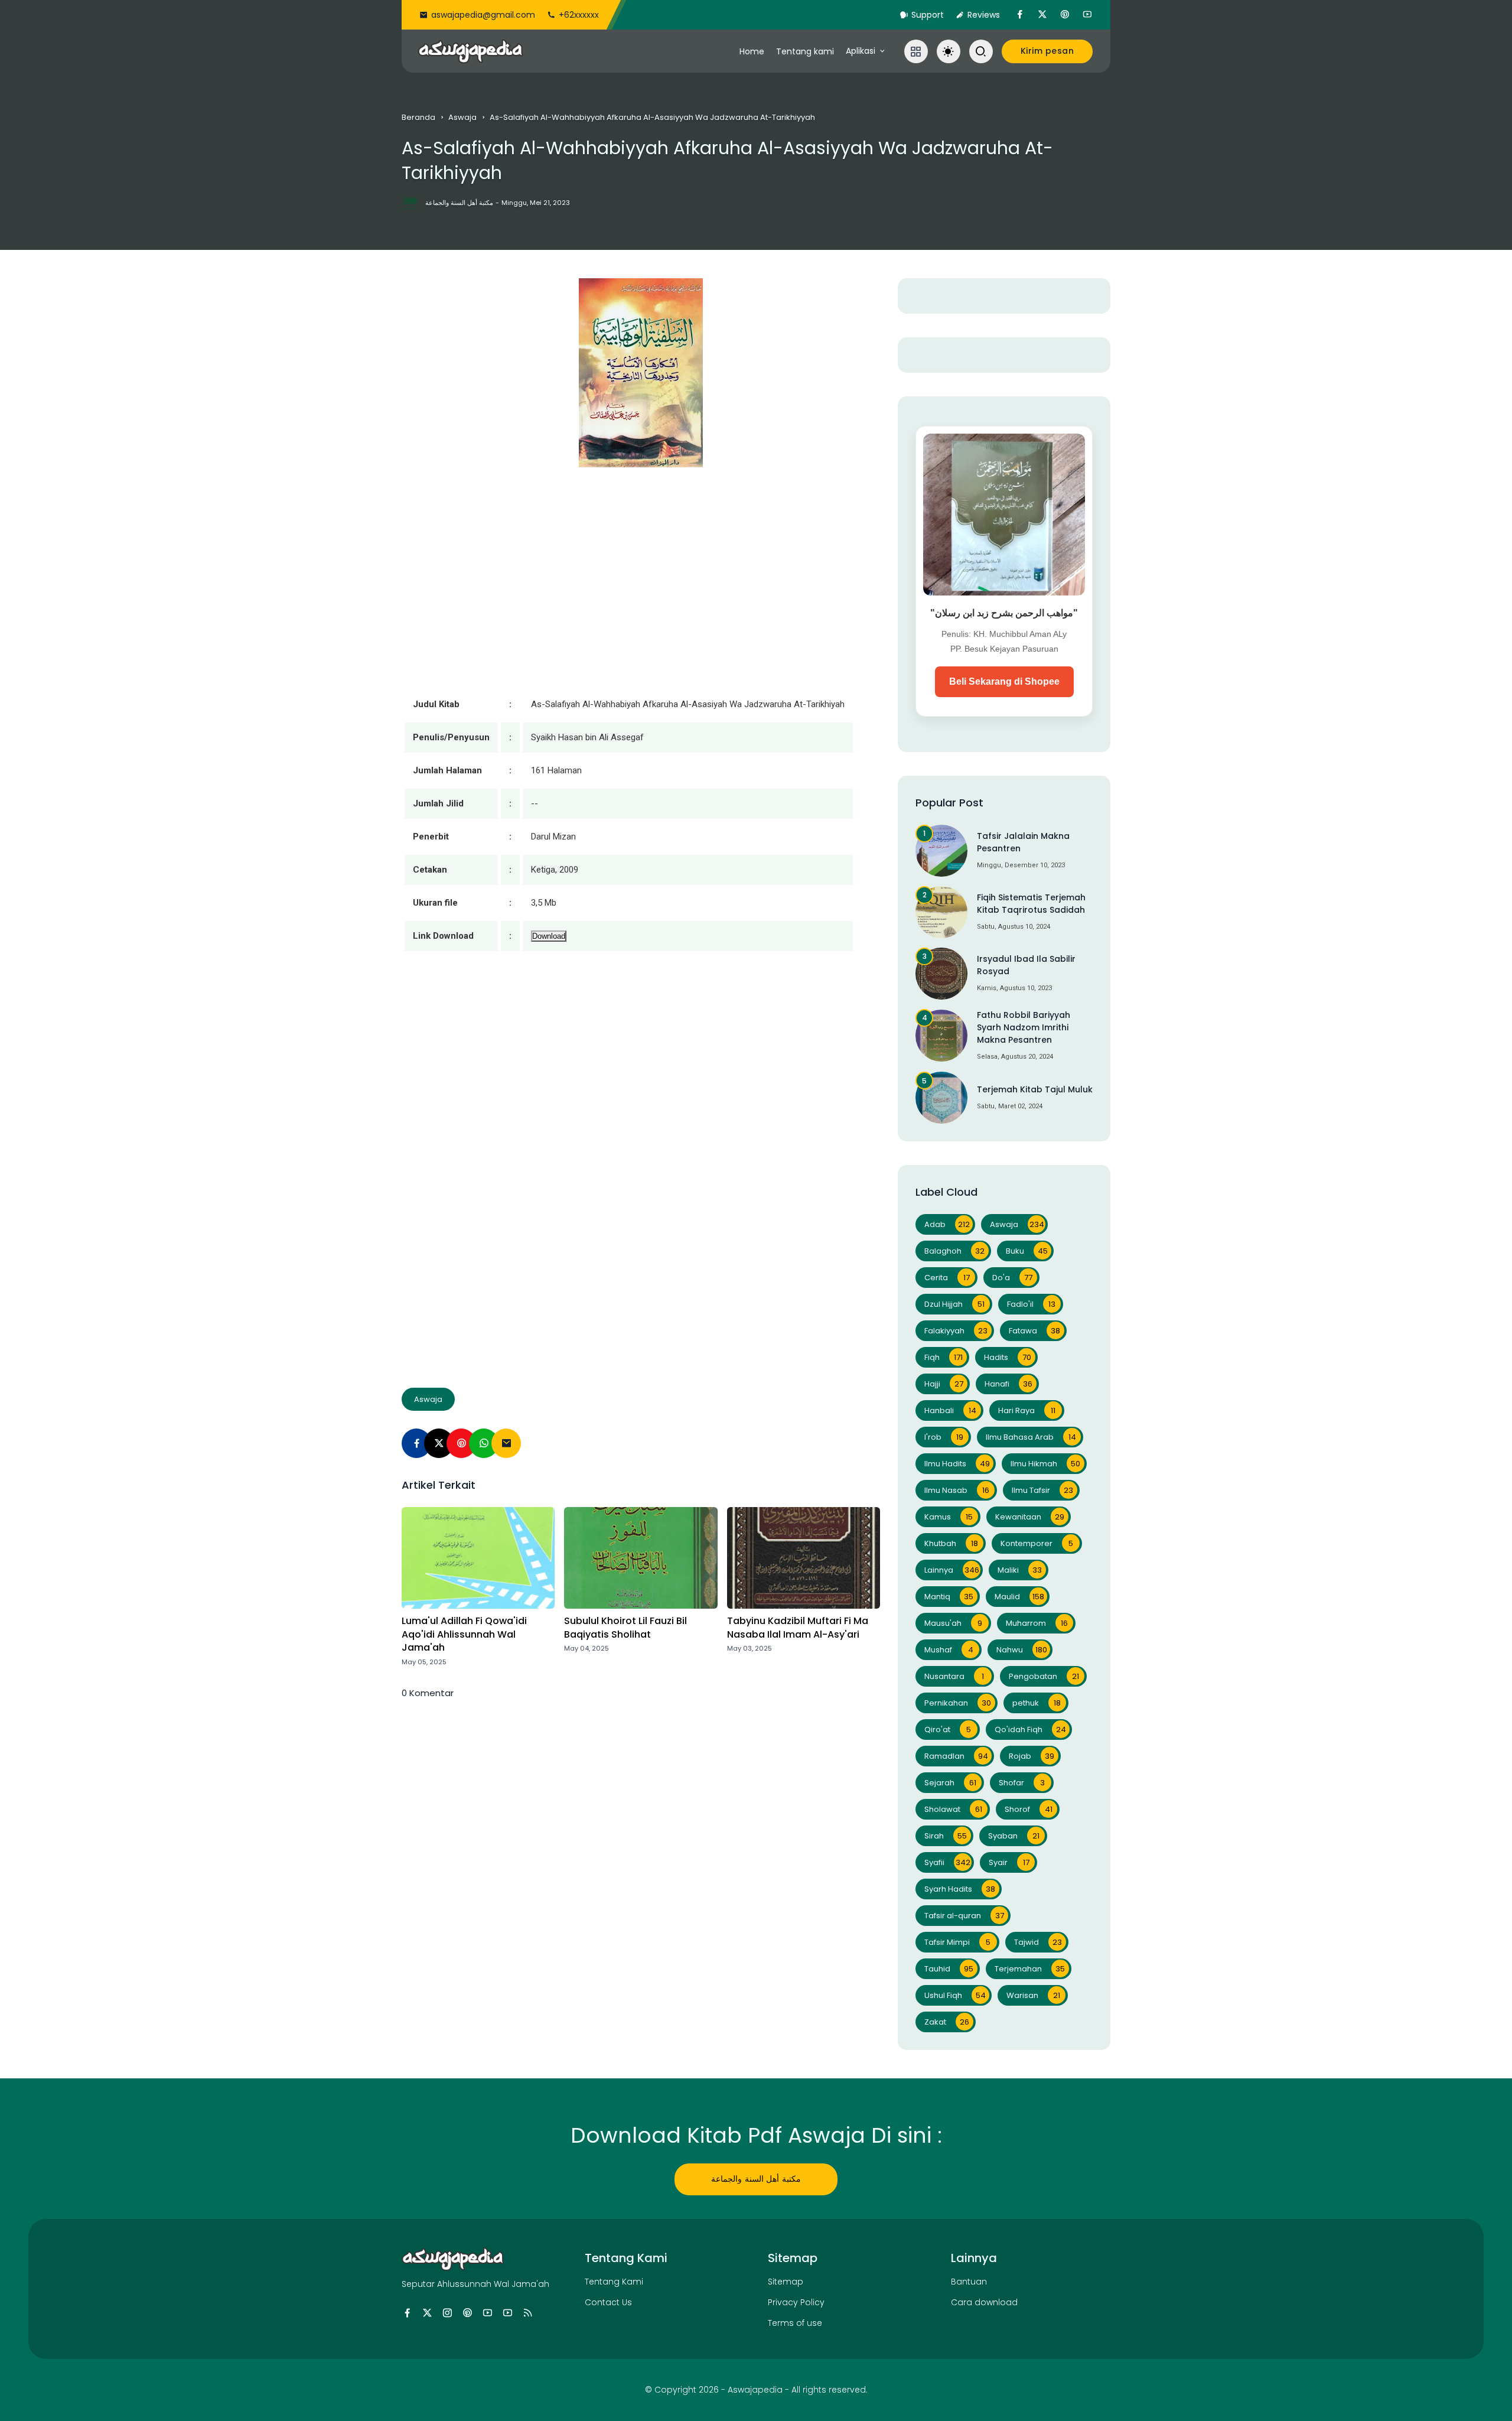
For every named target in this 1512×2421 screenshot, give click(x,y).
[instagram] (447, 2313)
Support (928, 15)
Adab (947, 1224)
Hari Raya (1027, 1410)
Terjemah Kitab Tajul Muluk (1035, 1089)
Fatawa (1034, 1331)
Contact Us (608, 2302)
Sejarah (950, 1783)
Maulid (1019, 1597)
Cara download (984, 2302)
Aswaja (462, 117)
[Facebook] (416, 1443)
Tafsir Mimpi (957, 1942)
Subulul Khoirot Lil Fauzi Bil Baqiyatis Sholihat (625, 1628)
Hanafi (1008, 1384)
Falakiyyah (956, 1331)
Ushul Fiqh (955, 1995)
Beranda (418, 117)
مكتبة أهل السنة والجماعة (756, 2179)
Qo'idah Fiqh (1030, 1729)
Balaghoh (954, 1251)
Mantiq (949, 1597)
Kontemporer (1037, 1543)
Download (549, 936)
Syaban (1014, 1836)
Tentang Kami (614, 2282)
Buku (1027, 1251)
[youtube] (1087, 15)
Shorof (1029, 1809)
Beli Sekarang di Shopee (1004, 681)
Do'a (1012, 1278)
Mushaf (949, 1650)
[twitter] (1042, 15)
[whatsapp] (484, 1443)
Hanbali (950, 1410)
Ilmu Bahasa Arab (1031, 1437)
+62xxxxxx (579, 15)
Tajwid (1038, 1942)
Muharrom (1037, 1623)
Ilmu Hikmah (1045, 1464)
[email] (506, 1443)
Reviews (984, 15)
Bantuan (969, 2282)
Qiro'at (948, 1729)
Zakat (947, 2022)
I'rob (944, 1437)
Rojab (1032, 1756)
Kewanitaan (1030, 1517)
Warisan (1033, 1995)
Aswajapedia (755, 2390)
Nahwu (1022, 1650)
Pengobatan (1044, 1676)
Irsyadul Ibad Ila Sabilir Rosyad (1026, 965)
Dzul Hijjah (954, 1304)
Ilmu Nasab (957, 1490)
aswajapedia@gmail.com (483, 15)
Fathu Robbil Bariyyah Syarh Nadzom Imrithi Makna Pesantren (1024, 1027)
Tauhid (949, 1969)
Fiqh (944, 1357)
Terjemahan (1030, 1969)
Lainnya (952, 1570)
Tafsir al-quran (964, 1916)
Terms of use (795, 2323)
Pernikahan (958, 1703)
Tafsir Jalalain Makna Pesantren (1023, 842)
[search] (981, 51)
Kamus (949, 1517)
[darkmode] (949, 51)
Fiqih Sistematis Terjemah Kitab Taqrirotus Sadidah (1031, 904)
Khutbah (951, 1543)
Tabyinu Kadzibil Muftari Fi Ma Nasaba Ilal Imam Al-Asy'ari (798, 1628)
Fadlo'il (1031, 1304)
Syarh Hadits (960, 1889)
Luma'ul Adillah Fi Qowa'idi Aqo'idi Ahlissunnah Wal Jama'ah (464, 1634)
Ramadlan (956, 1756)
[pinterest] (1065, 15)
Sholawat (953, 1809)
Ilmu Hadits (957, 1464)
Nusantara (954, 1676)
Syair (1009, 1862)
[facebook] (1020, 15)
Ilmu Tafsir (1042, 1490)
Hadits (1008, 1357)
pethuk (1037, 1703)
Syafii (947, 1862)
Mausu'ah (953, 1623)
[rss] (528, 2313)
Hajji (944, 1384)
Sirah (946, 1836)
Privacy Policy (796, 2302)
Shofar (1022, 1783)
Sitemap (786, 2282)
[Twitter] (439, 1443)
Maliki (1020, 1570)
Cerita (947, 1278)
